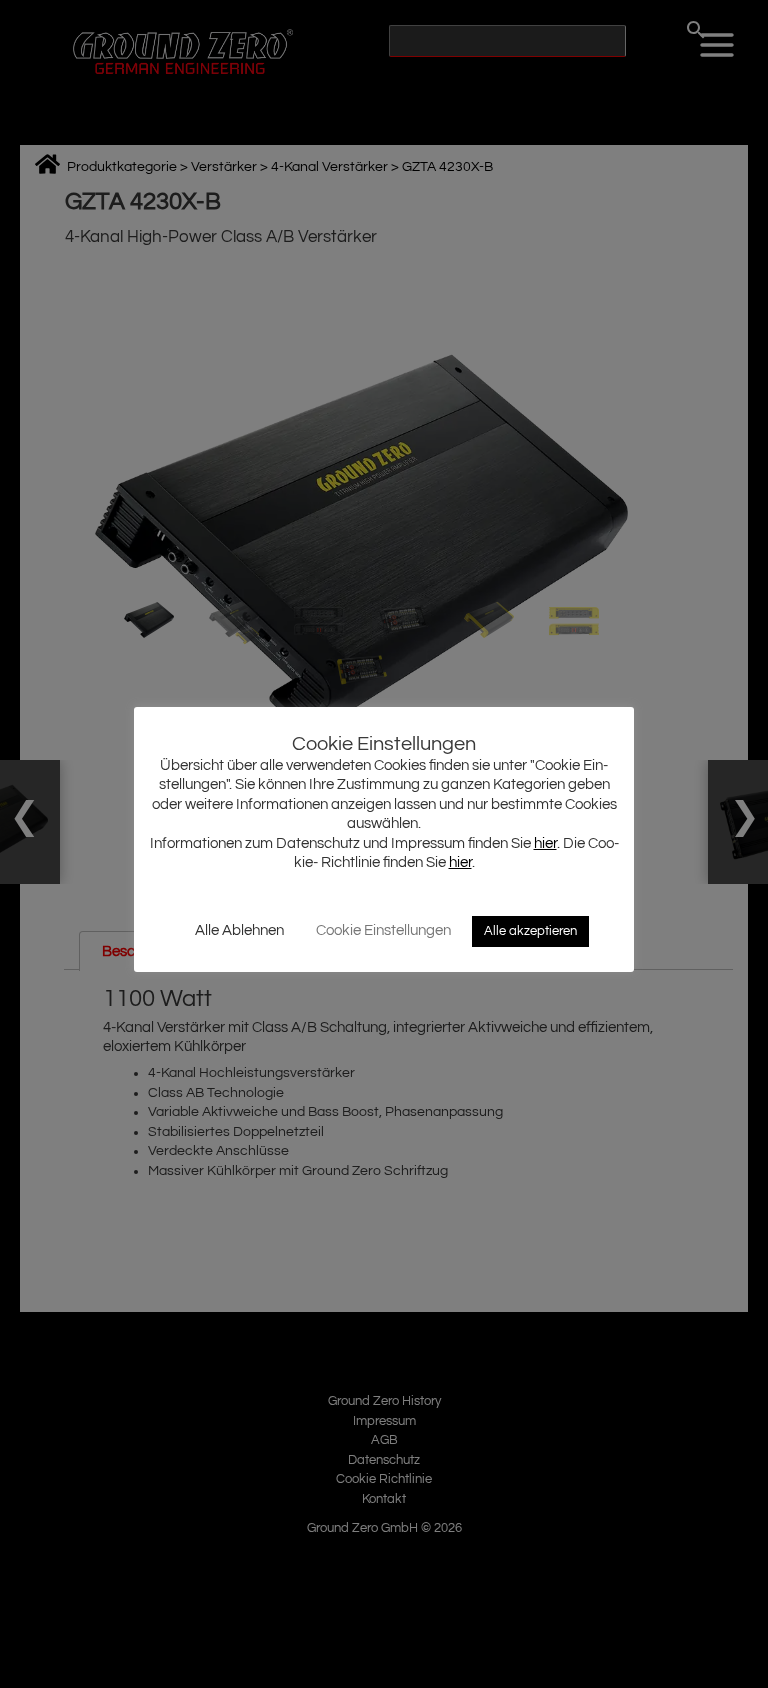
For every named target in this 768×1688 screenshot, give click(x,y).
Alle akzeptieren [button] (530, 931)
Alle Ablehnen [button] (239, 930)
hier (545, 843)
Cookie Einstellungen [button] (383, 930)
